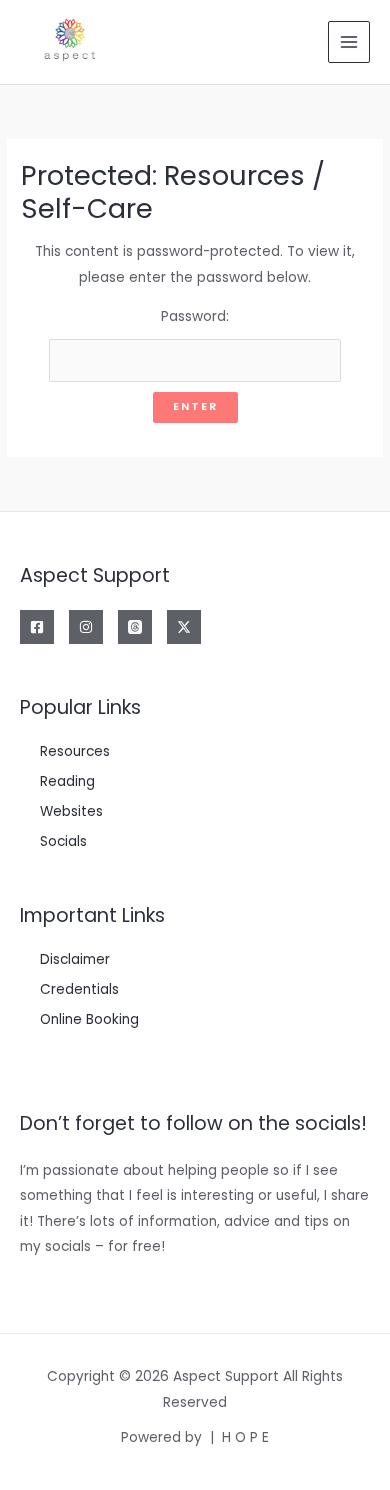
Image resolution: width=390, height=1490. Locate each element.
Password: (195, 316)
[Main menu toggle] (349, 42)
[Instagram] (86, 627)
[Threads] (135, 627)
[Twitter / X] (184, 627)
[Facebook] (37, 627)
